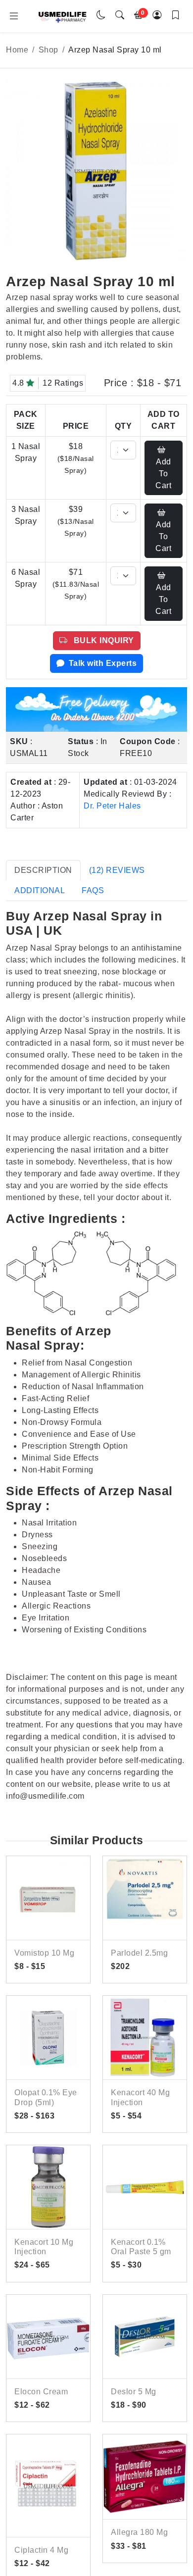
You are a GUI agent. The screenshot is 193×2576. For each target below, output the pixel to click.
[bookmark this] (176, 16)
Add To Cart (163, 474)
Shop (48, 50)
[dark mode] (101, 16)
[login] (157, 16)
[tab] (43, 870)
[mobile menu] (14, 16)
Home (17, 50)
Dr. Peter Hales (112, 806)
